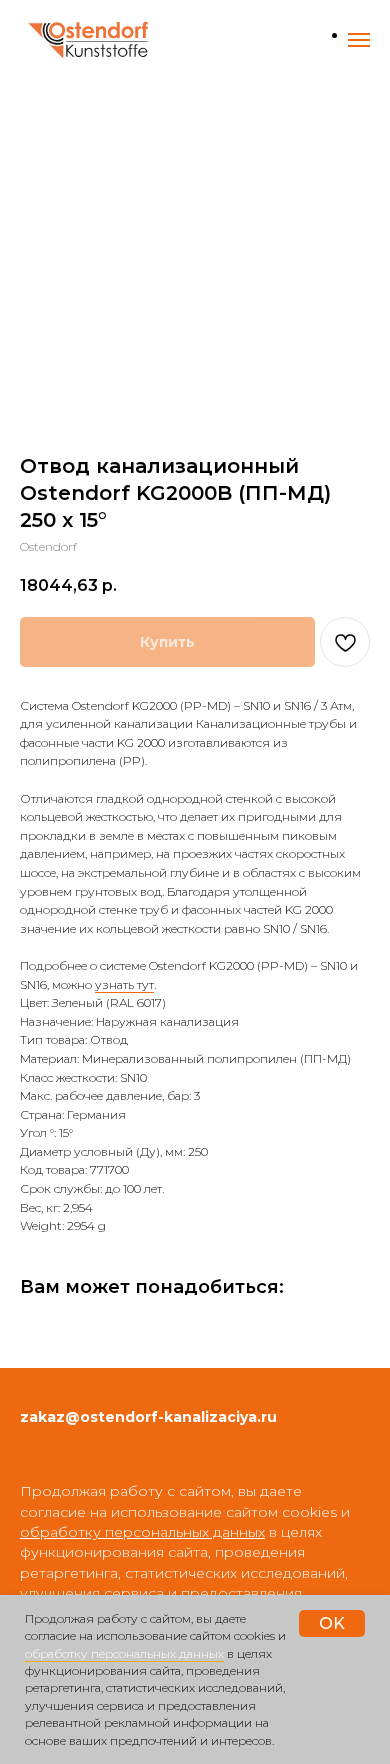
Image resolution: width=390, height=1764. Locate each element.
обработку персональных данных (124, 1653)
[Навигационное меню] (359, 40)
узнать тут (124, 984)
